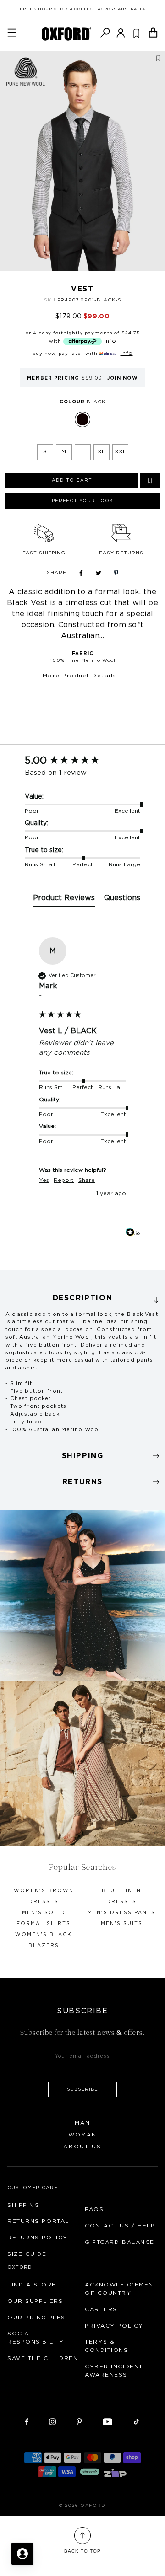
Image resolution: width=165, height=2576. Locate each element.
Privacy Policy (114, 2326)
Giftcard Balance (120, 2242)
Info (110, 341)
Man (82, 2123)
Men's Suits (122, 1924)
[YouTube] (108, 2421)
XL (101, 451)
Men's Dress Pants (121, 1913)
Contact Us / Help (120, 2226)
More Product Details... (83, 676)
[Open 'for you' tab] (22, 2554)
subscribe (83, 2089)
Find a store (32, 2285)
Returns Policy (38, 2238)
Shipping (23, 2205)
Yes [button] (44, 1180)
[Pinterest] (79, 2421)
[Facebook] (27, 2421)
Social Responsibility (36, 2338)
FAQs (94, 2209)
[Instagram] (52, 2421)
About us (82, 2147)
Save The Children (43, 2358)
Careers (101, 2309)
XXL (120, 451)
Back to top (82, 2551)
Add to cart (72, 480)
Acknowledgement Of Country (121, 2289)
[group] (82, 761)
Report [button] (64, 1180)
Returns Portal (38, 2221)
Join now (122, 378)
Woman (83, 2135)
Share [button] (87, 1180)
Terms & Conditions (107, 2346)
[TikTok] (136, 2421)
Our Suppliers (35, 2301)
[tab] (64, 900)
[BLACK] (82, 419)
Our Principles (36, 2318)
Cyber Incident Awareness (114, 2371)
